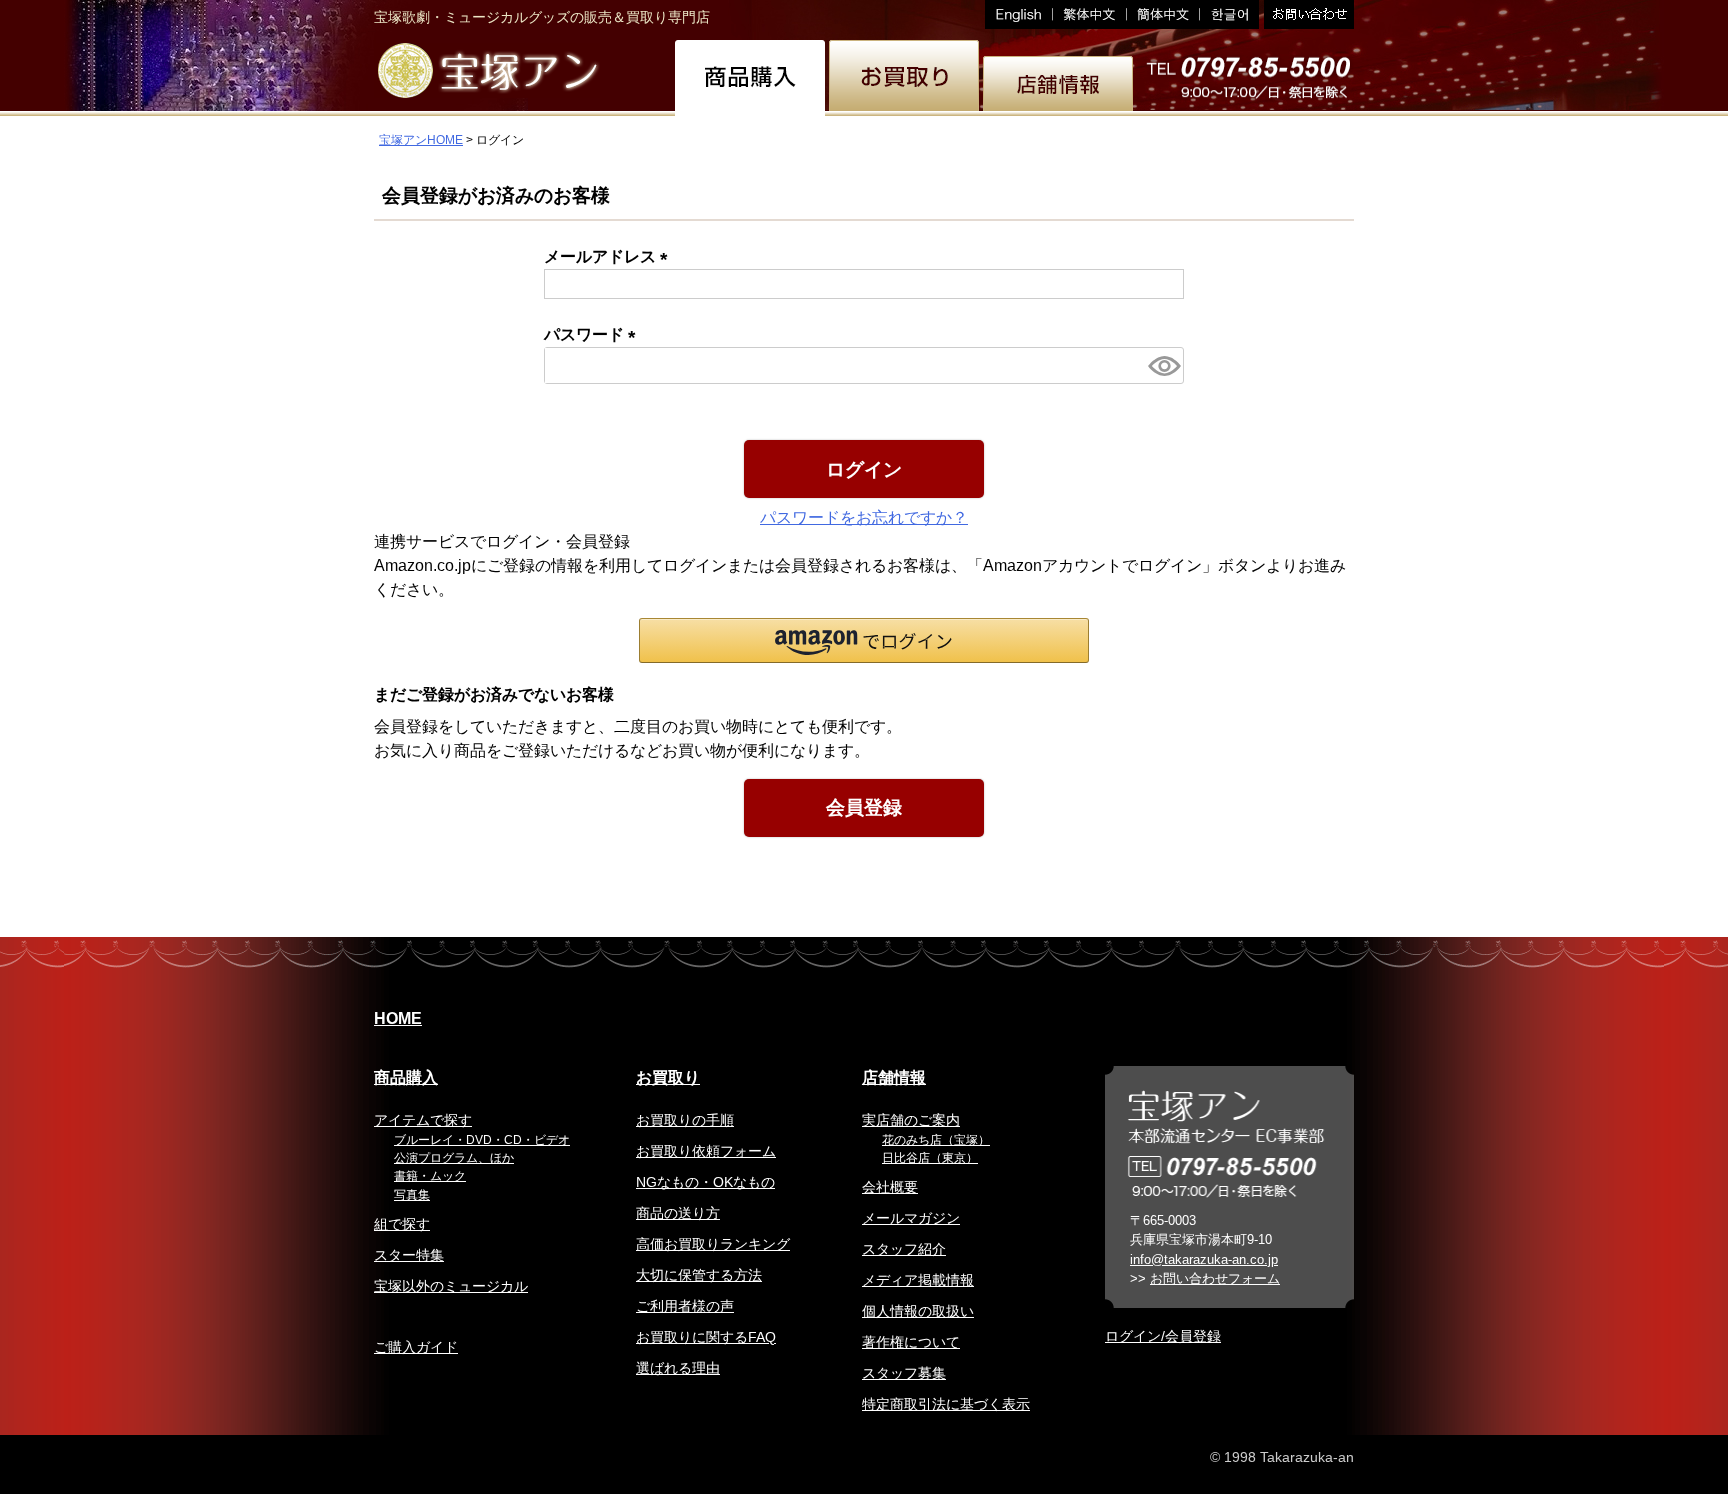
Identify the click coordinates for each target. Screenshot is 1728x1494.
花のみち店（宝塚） (936, 1140)
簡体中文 (1163, 14)
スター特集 (409, 1255)
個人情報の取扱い (918, 1311)
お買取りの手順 (685, 1120)
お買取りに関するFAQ (706, 1337)
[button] (864, 640)
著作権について (911, 1342)
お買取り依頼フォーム (706, 1151)
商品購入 (406, 1077)
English (1019, 14)
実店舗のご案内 (911, 1120)
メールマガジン (911, 1218)
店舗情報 (894, 1077)
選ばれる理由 (678, 1368)
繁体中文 (1090, 14)
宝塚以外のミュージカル (451, 1286)
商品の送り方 (678, 1213)
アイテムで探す (423, 1120)
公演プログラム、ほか (454, 1158)
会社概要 (890, 1187)
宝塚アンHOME (421, 140)
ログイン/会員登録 (1163, 1336)
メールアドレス (610, 256)
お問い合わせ (1306, 14)
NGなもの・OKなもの (705, 1182)
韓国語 (1229, 14)
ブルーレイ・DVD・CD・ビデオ (482, 1140)
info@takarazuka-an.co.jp (1204, 1259)
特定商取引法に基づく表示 (946, 1404)
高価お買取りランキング (713, 1244)
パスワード (594, 334)
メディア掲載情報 (918, 1280)
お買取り (668, 1077)
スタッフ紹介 (904, 1249)
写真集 (412, 1195)
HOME (398, 1018)
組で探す (402, 1224)
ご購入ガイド (416, 1347)
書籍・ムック (430, 1176)
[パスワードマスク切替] (1163, 365)
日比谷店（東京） (930, 1158)
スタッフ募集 (904, 1373)
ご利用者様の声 (685, 1306)
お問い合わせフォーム (1215, 1278)
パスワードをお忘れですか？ (864, 517)
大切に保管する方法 (699, 1275)
